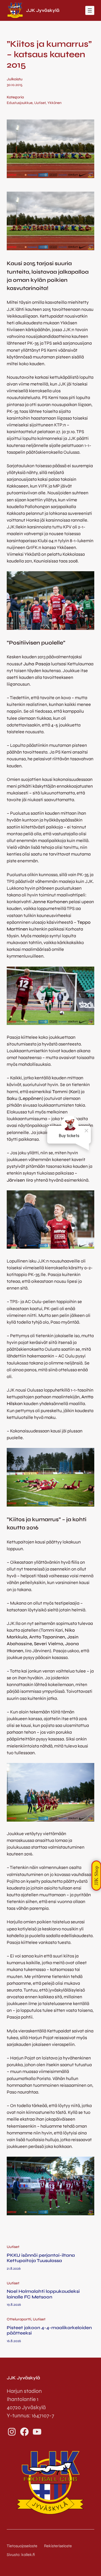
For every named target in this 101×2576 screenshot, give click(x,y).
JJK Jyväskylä (43, 10)
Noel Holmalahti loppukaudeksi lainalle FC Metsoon (43, 2294)
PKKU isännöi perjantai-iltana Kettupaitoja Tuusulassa (41, 2258)
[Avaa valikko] (90, 10)
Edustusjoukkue (20, 103)
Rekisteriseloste (58, 2546)
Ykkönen (54, 103)
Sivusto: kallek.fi (21, 2555)
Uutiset (40, 103)
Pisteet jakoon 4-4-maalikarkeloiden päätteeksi (49, 2330)
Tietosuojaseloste (22, 2546)
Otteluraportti (19, 2319)
